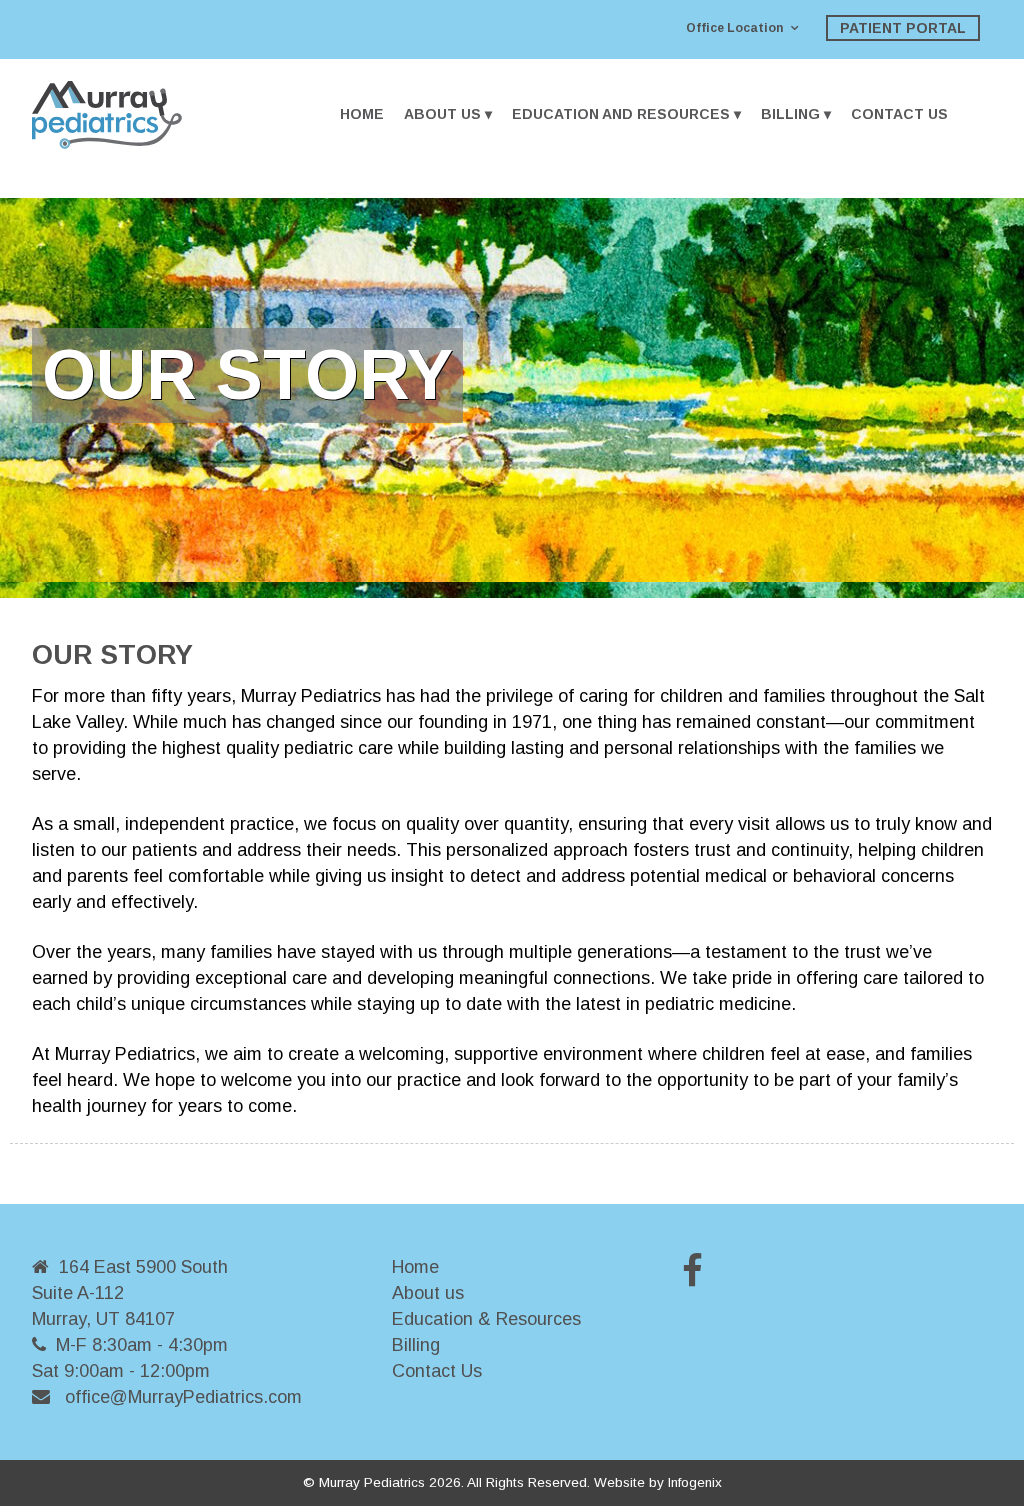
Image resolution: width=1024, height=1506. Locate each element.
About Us (442, 114)
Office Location (734, 28)
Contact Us (899, 114)
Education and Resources (621, 114)
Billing (790, 114)
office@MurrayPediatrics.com (183, 1397)
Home (362, 114)
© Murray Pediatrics (364, 1482)
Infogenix (695, 1482)
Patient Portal (903, 28)
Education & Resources (486, 1319)
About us (428, 1293)
